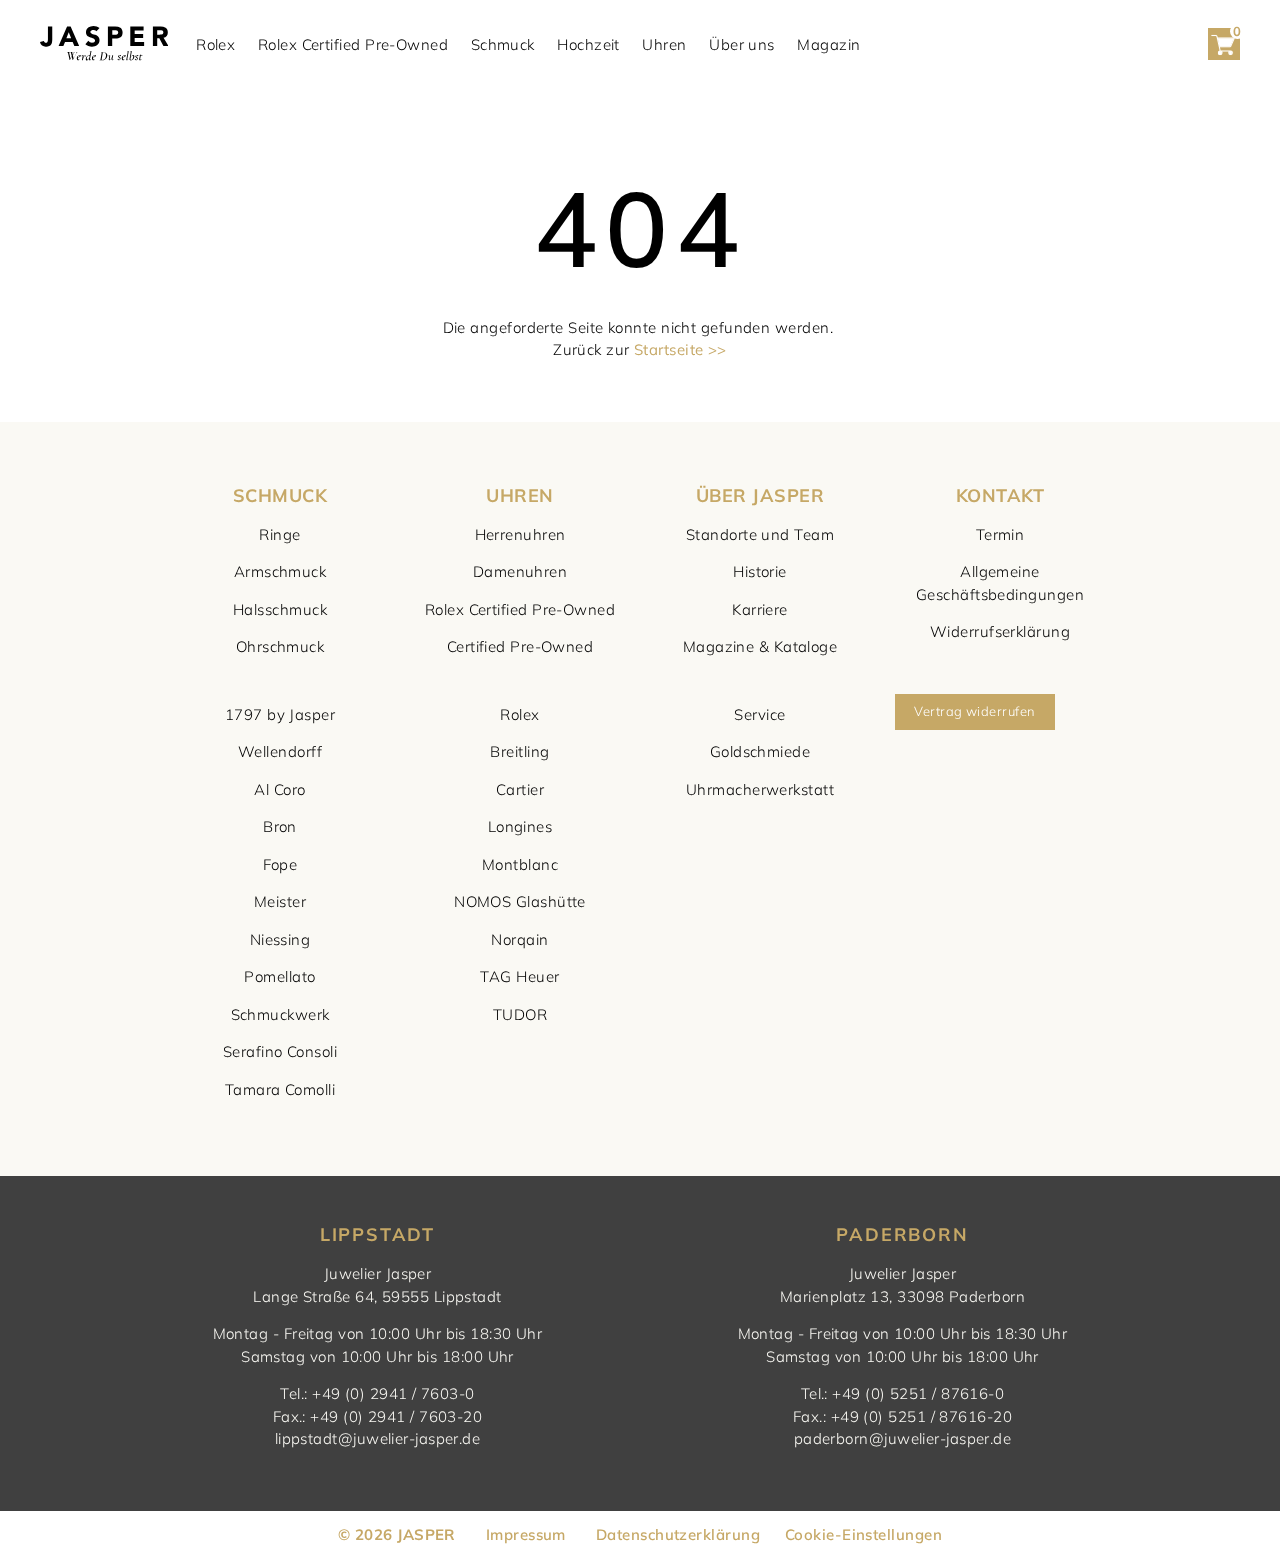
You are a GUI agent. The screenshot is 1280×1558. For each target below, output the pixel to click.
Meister (280, 901)
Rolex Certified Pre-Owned (353, 44)
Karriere (760, 609)
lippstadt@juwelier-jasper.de (378, 1438)
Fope (280, 864)
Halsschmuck (280, 609)
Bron (280, 826)
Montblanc (520, 864)
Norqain (519, 939)
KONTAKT (1000, 495)
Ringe (279, 534)
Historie (760, 571)
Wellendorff (280, 751)
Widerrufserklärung (1000, 631)
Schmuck (503, 44)
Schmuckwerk (280, 1014)
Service (759, 714)
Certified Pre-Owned (520, 646)
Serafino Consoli (280, 1051)
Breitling (519, 751)
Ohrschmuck (280, 646)
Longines (520, 826)
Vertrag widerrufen (974, 711)
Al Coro (279, 789)
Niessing (280, 939)
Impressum (526, 1534)
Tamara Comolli (280, 1089)
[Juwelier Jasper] (104, 44)
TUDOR (520, 1014)
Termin (1000, 534)
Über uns (742, 44)
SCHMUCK (280, 495)
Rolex (215, 44)
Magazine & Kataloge (760, 646)
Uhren (664, 44)
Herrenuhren (520, 534)
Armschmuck (280, 571)
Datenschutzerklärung (678, 1534)
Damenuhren (520, 571)
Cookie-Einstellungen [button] (863, 1534)
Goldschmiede (760, 751)
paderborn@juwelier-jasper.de (903, 1438)
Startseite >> (680, 349)
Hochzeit (588, 44)
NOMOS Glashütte (520, 901)
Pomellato (279, 976)
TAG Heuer (519, 976)
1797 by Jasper (280, 714)
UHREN (519, 495)
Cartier (520, 789)
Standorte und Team (760, 534)
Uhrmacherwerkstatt (760, 789)
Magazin (828, 44)
